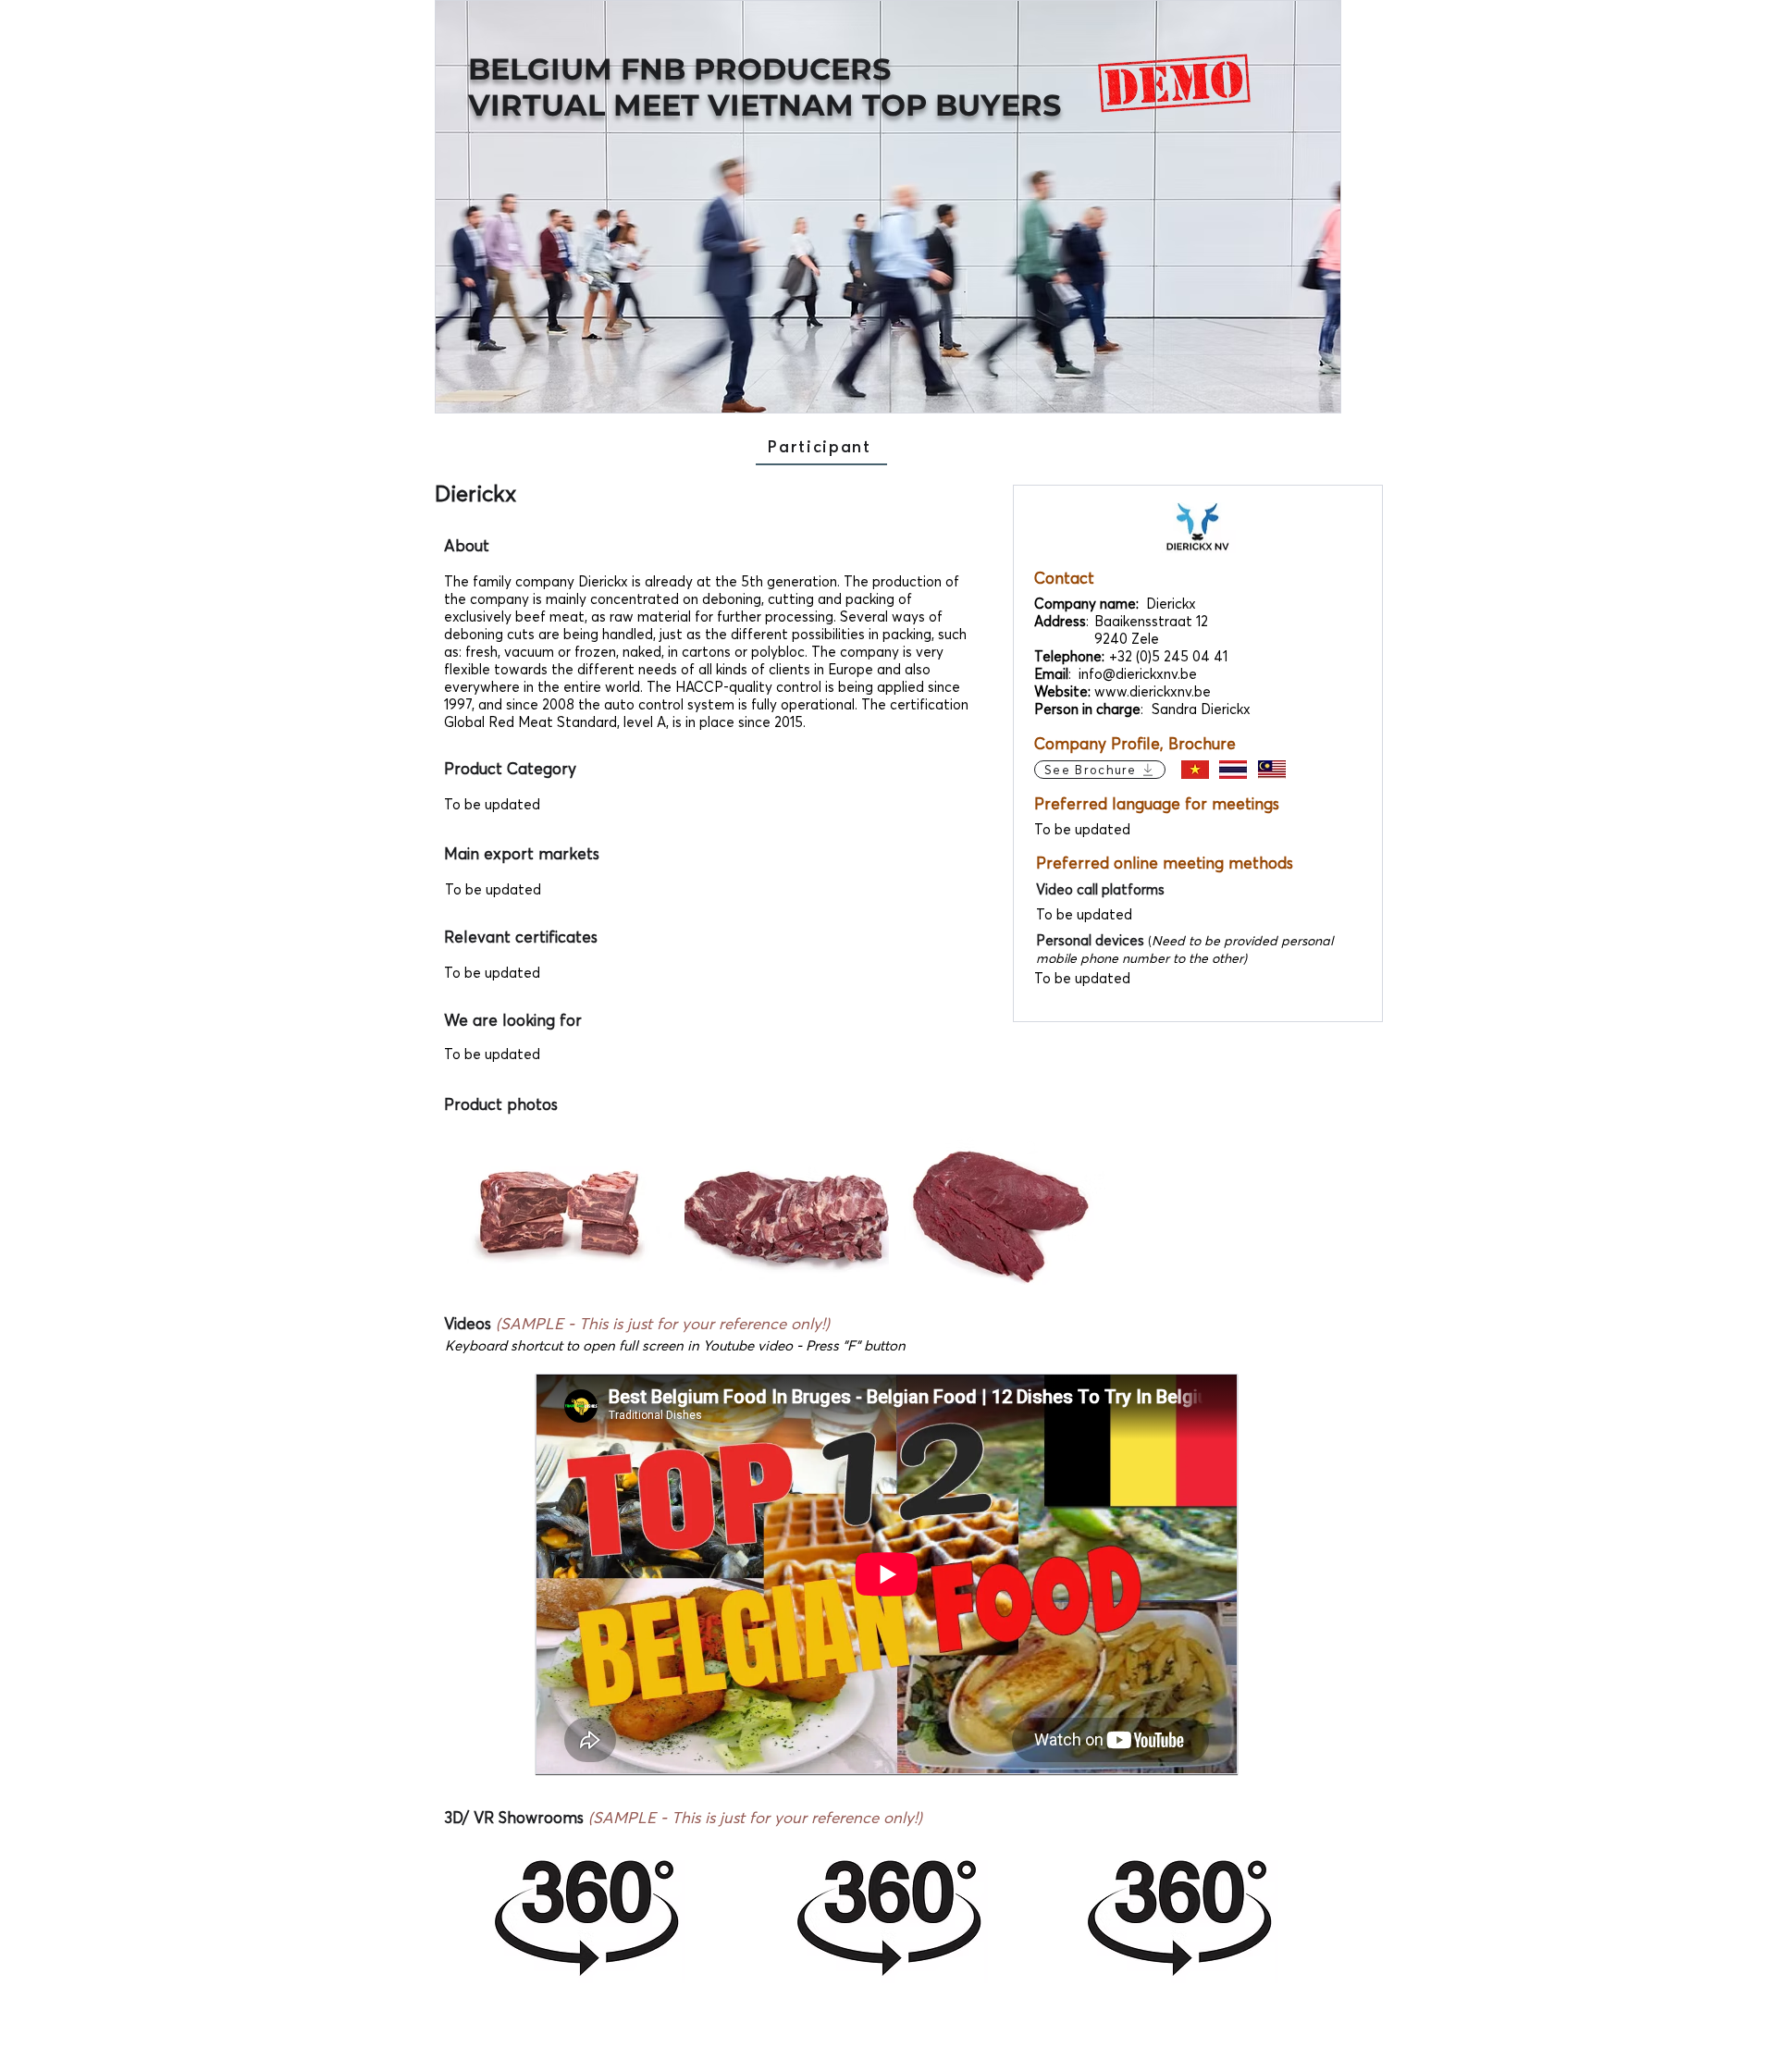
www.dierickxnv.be (1153, 691)
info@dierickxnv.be (1138, 674)
